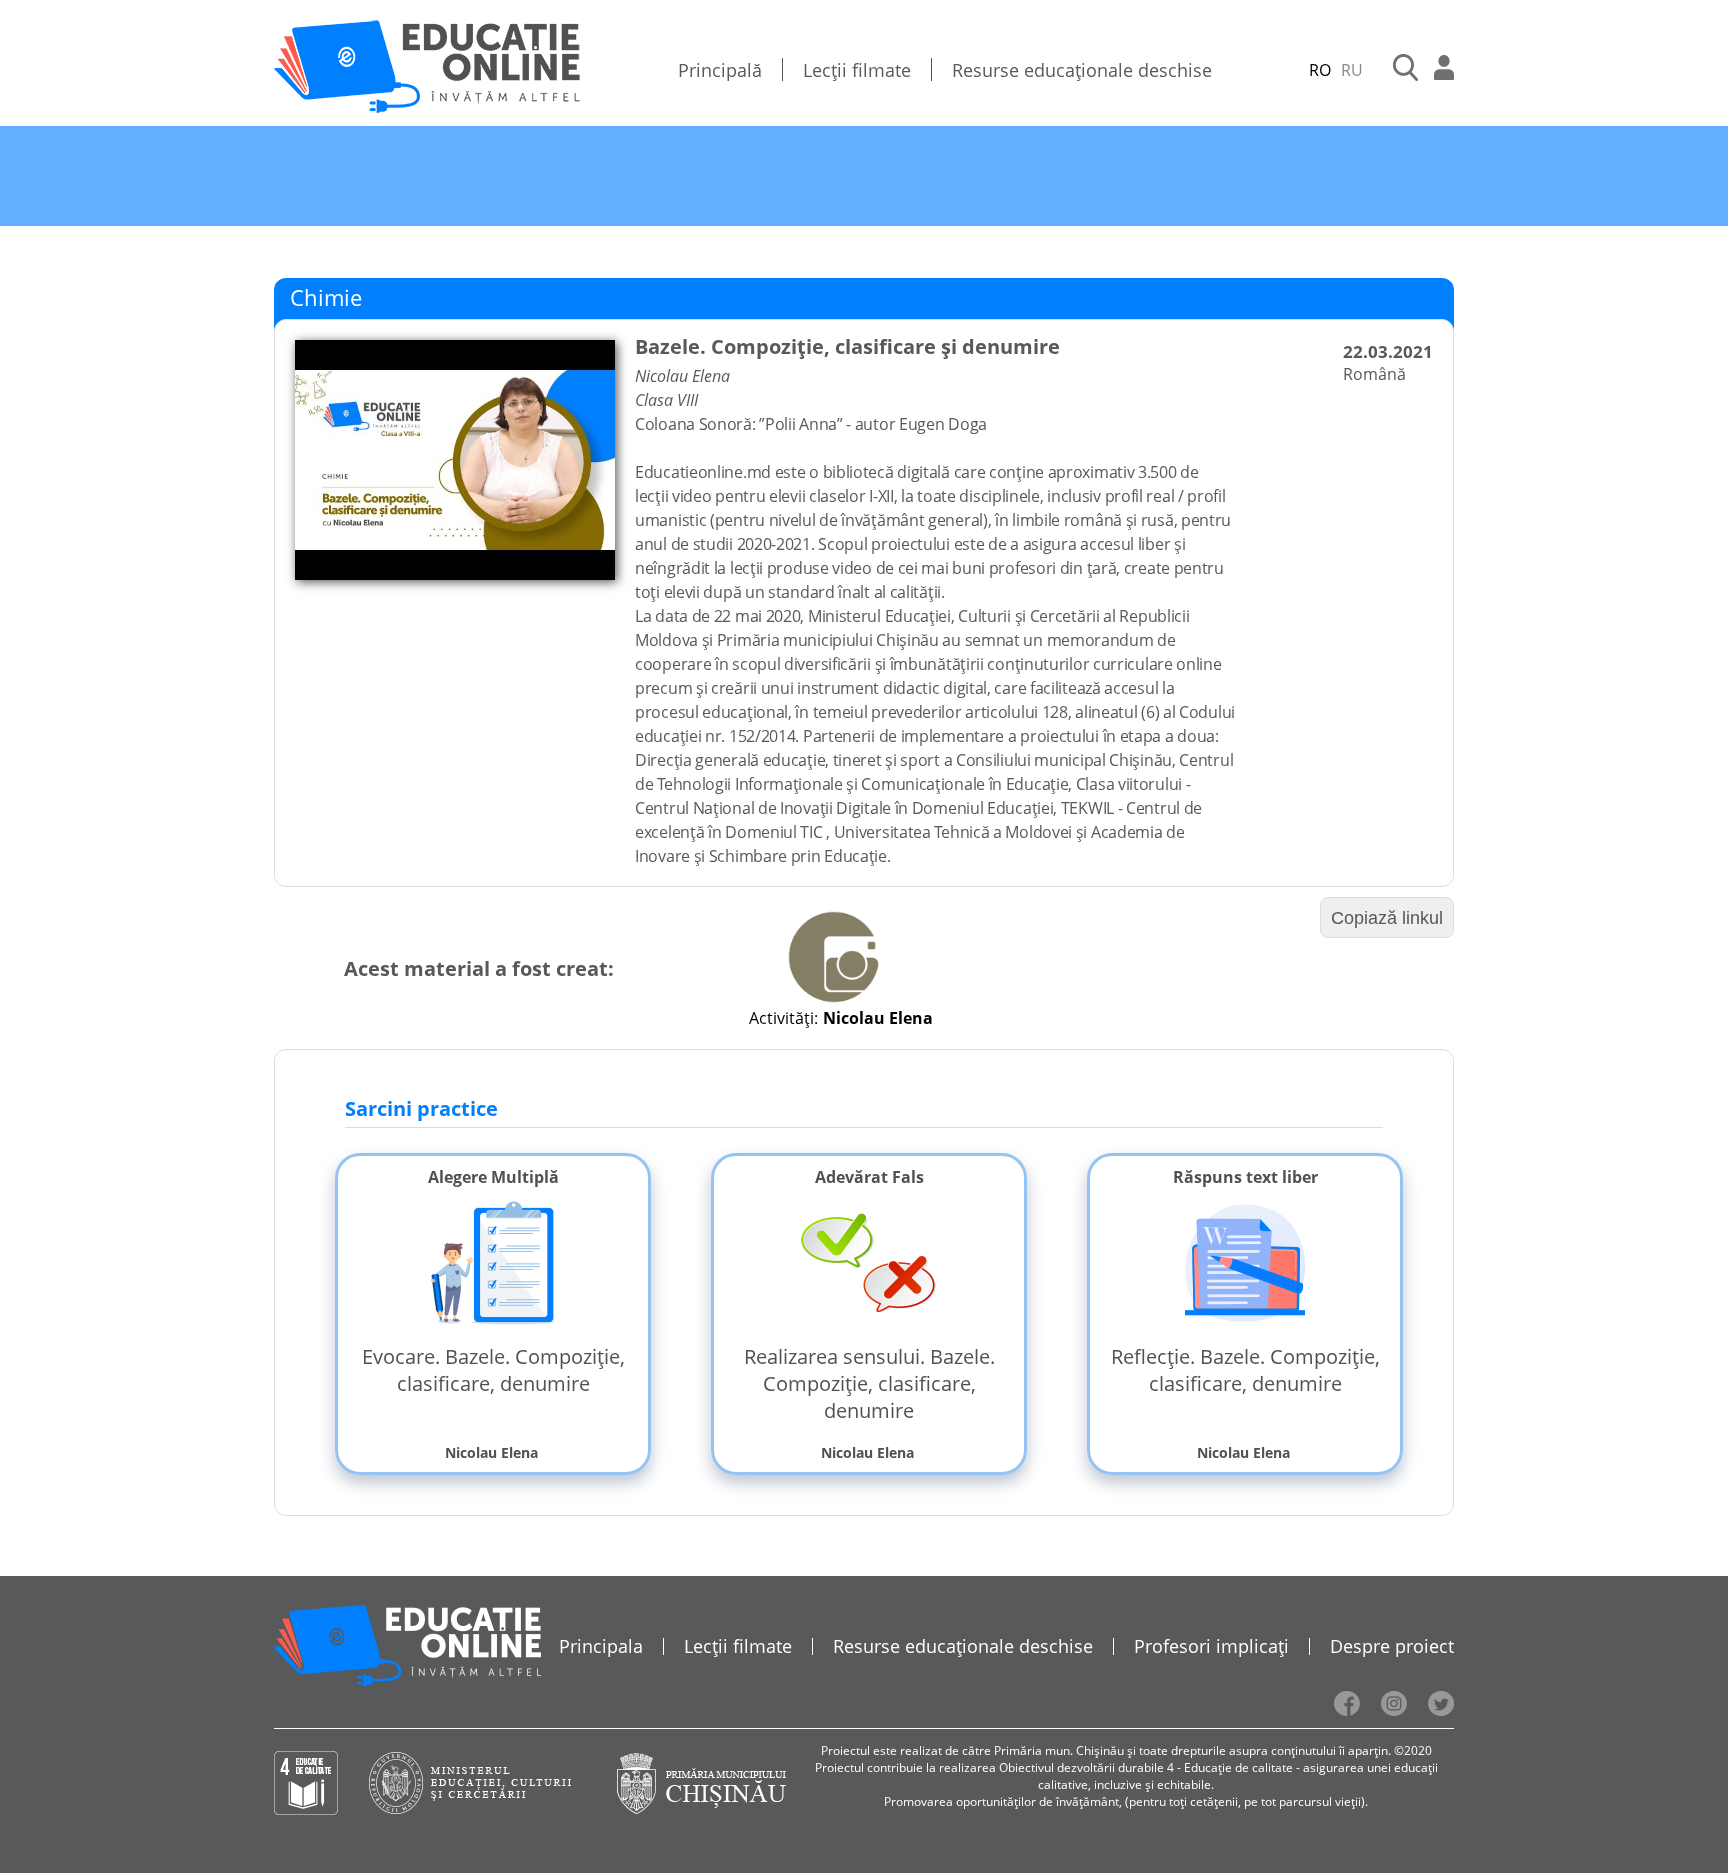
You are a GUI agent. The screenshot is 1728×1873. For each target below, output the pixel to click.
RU (1352, 70)
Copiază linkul (1387, 918)
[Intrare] (1444, 70)
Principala (601, 1646)
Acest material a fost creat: (479, 968)
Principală (720, 70)
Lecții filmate (857, 70)
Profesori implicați (1211, 1646)
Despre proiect (1392, 1646)
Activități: (783, 1018)
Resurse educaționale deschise (1082, 70)
